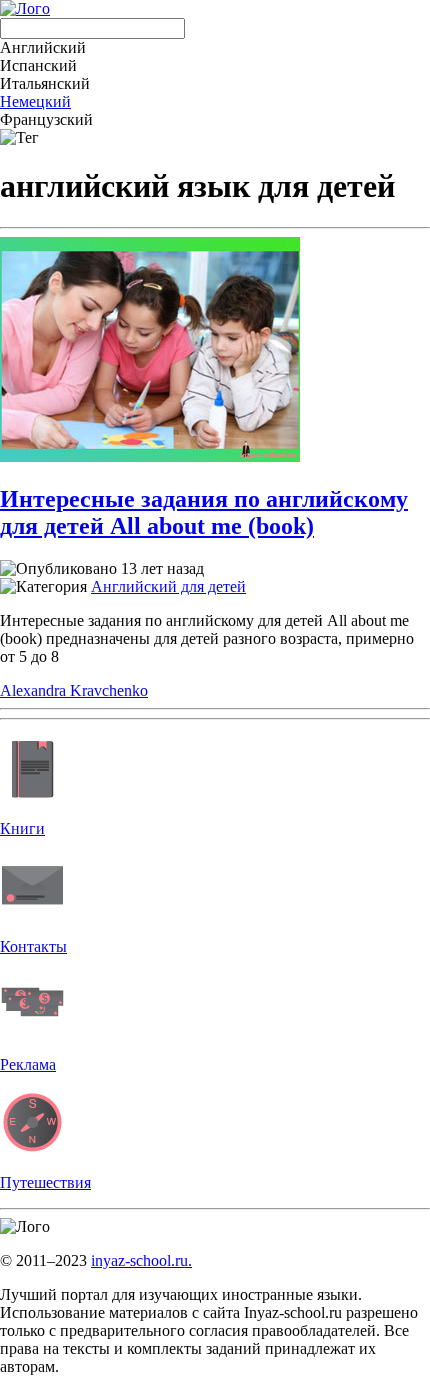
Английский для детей (168, 586)
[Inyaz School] (25, 8)
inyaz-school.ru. (141, 1260)
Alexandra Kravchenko (74, 690)
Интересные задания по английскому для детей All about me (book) (204, 512)
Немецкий (35, 101)
